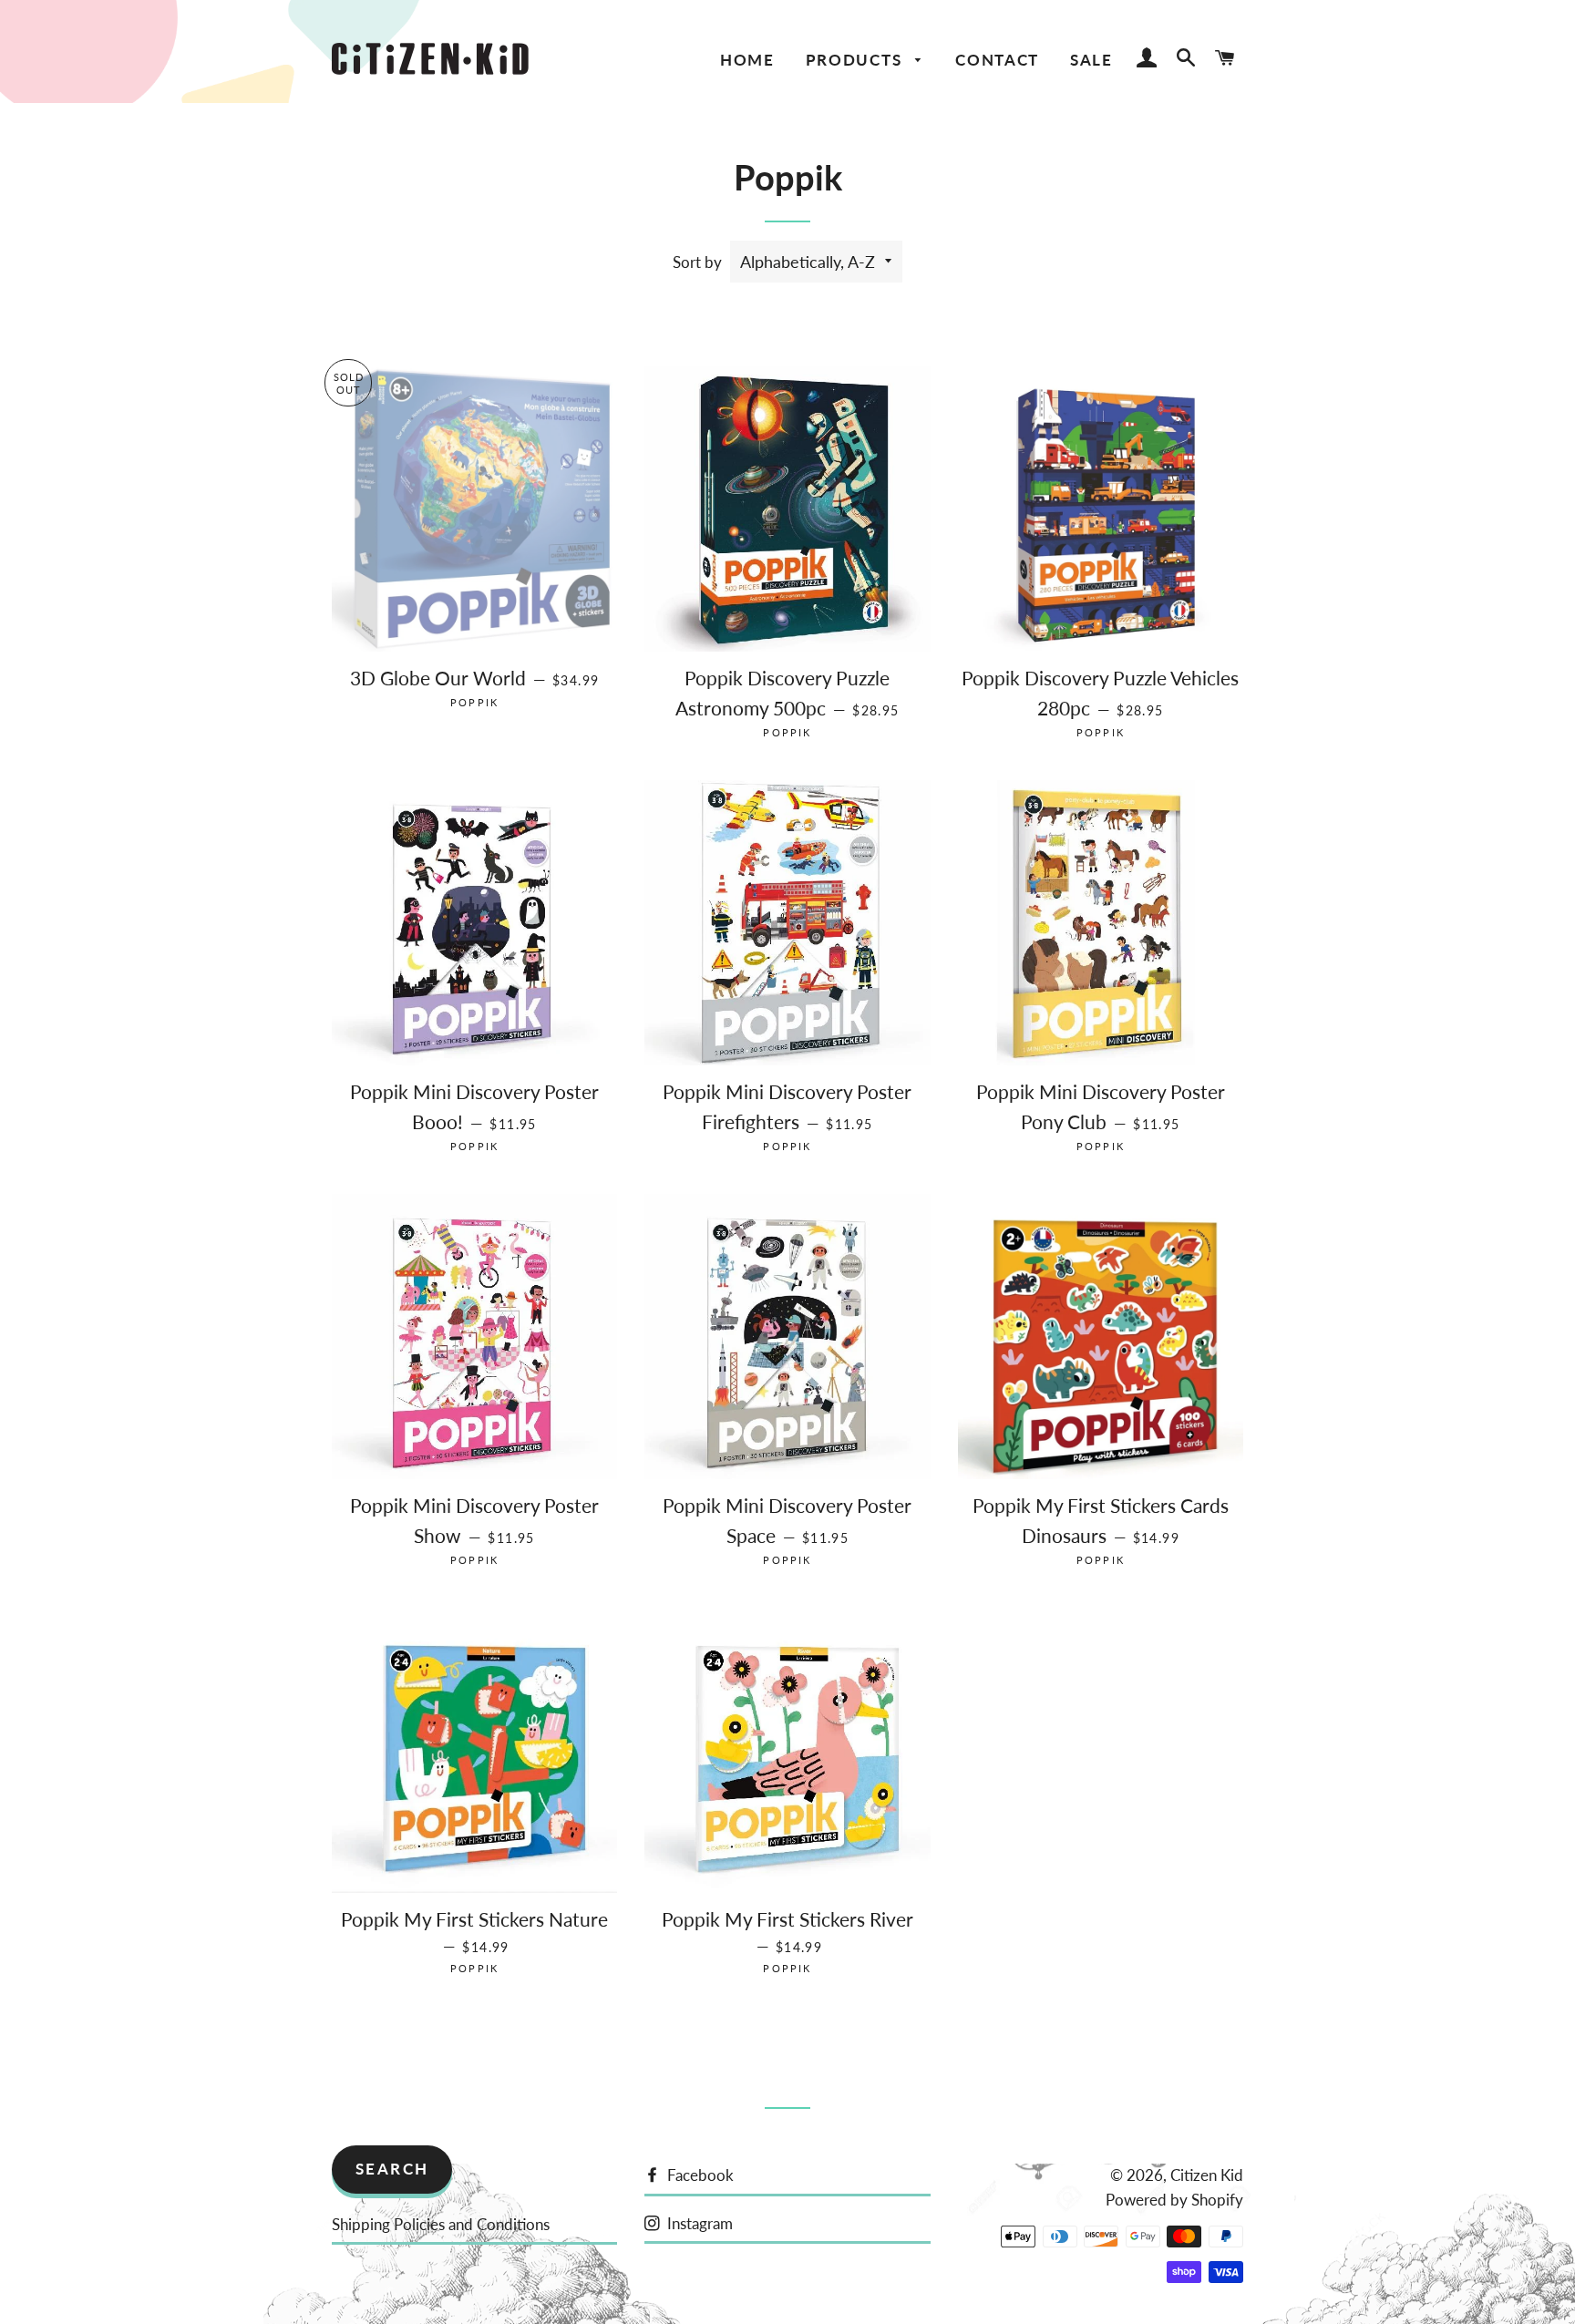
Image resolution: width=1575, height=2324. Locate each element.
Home (747, 60)
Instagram (698, 2223)
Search (392, 2169)
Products (856, 60)
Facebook (699, 2175)
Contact (997, 60)
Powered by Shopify (1174, 2200)
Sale (1091, 60)
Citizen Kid (1207, 2175)
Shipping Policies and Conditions (441, 2224)
